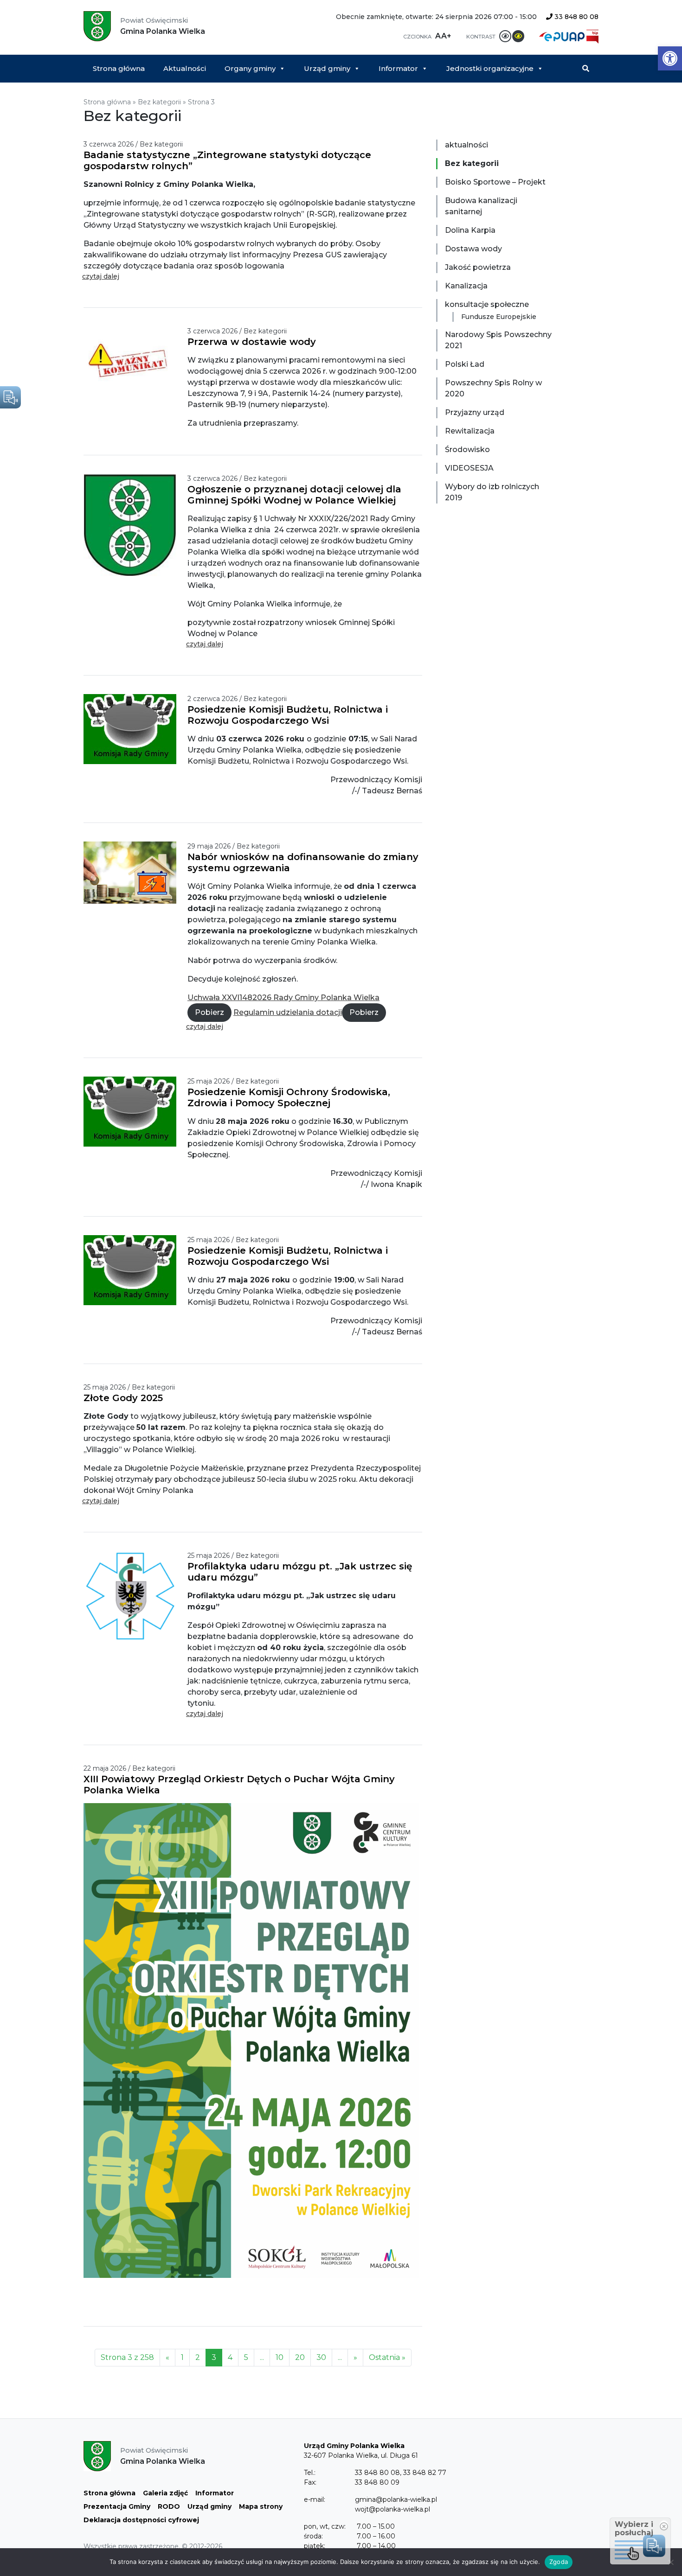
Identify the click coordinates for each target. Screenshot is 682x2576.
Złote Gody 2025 (123, 1398)
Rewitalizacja (470, 431)
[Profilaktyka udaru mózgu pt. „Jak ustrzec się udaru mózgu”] (135, 1597)
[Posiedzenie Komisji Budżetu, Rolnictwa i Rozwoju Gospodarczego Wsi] (135, 729)
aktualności (466, 145)
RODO (169, 2506)
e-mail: (315, 2499)
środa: (313, 2536)
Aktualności (185, 68)
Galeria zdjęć (165, 2493)
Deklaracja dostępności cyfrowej (141, 2520)
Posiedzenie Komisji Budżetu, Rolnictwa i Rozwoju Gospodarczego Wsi (288, 715)
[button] (670, 58)
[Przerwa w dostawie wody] (135, 362)
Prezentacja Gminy (117, 2506)
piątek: (315, 2546)
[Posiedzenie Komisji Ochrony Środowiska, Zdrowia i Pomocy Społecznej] (135, 1111)
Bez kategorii (159, 102)
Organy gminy (250, 68)
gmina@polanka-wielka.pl (396, 2499)
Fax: (310, 2482)
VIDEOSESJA (469, 468)
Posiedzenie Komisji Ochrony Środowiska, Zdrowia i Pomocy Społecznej (289, 1097)
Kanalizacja (466, 286)
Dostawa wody (473, 249)
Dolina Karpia (470, 230)
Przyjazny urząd (475, 412)
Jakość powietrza (478, 267)
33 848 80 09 (377, 2482)
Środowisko (467, 450)
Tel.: (310, 2473)
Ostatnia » (387, 2357)
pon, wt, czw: (325, 2526)
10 (280, 2357)
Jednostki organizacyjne (490, 68)
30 (321, 2357)
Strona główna (119, 68)
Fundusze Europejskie (499, 317)
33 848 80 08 (576, 17)
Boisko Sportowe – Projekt (495, 182)
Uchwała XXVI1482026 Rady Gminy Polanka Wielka (283, 998)
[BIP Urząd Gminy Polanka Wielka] (592, 36)
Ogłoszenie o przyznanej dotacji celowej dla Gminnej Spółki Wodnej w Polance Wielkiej (294, 495)
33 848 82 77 (425, 2473)
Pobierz (209, 1012)
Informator (398, 68)
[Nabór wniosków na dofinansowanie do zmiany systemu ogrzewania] (135, 872)
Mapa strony (261, 2506)
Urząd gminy (327, 68)
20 (300, 2357)
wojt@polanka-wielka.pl (392, 2509)
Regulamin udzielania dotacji (288, 1012)
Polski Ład (465, 364)
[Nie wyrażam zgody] (670, 2562)
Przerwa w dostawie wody (252, 342)
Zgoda (559, 2562)
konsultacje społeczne (487, 304)
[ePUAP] (563, 36)
